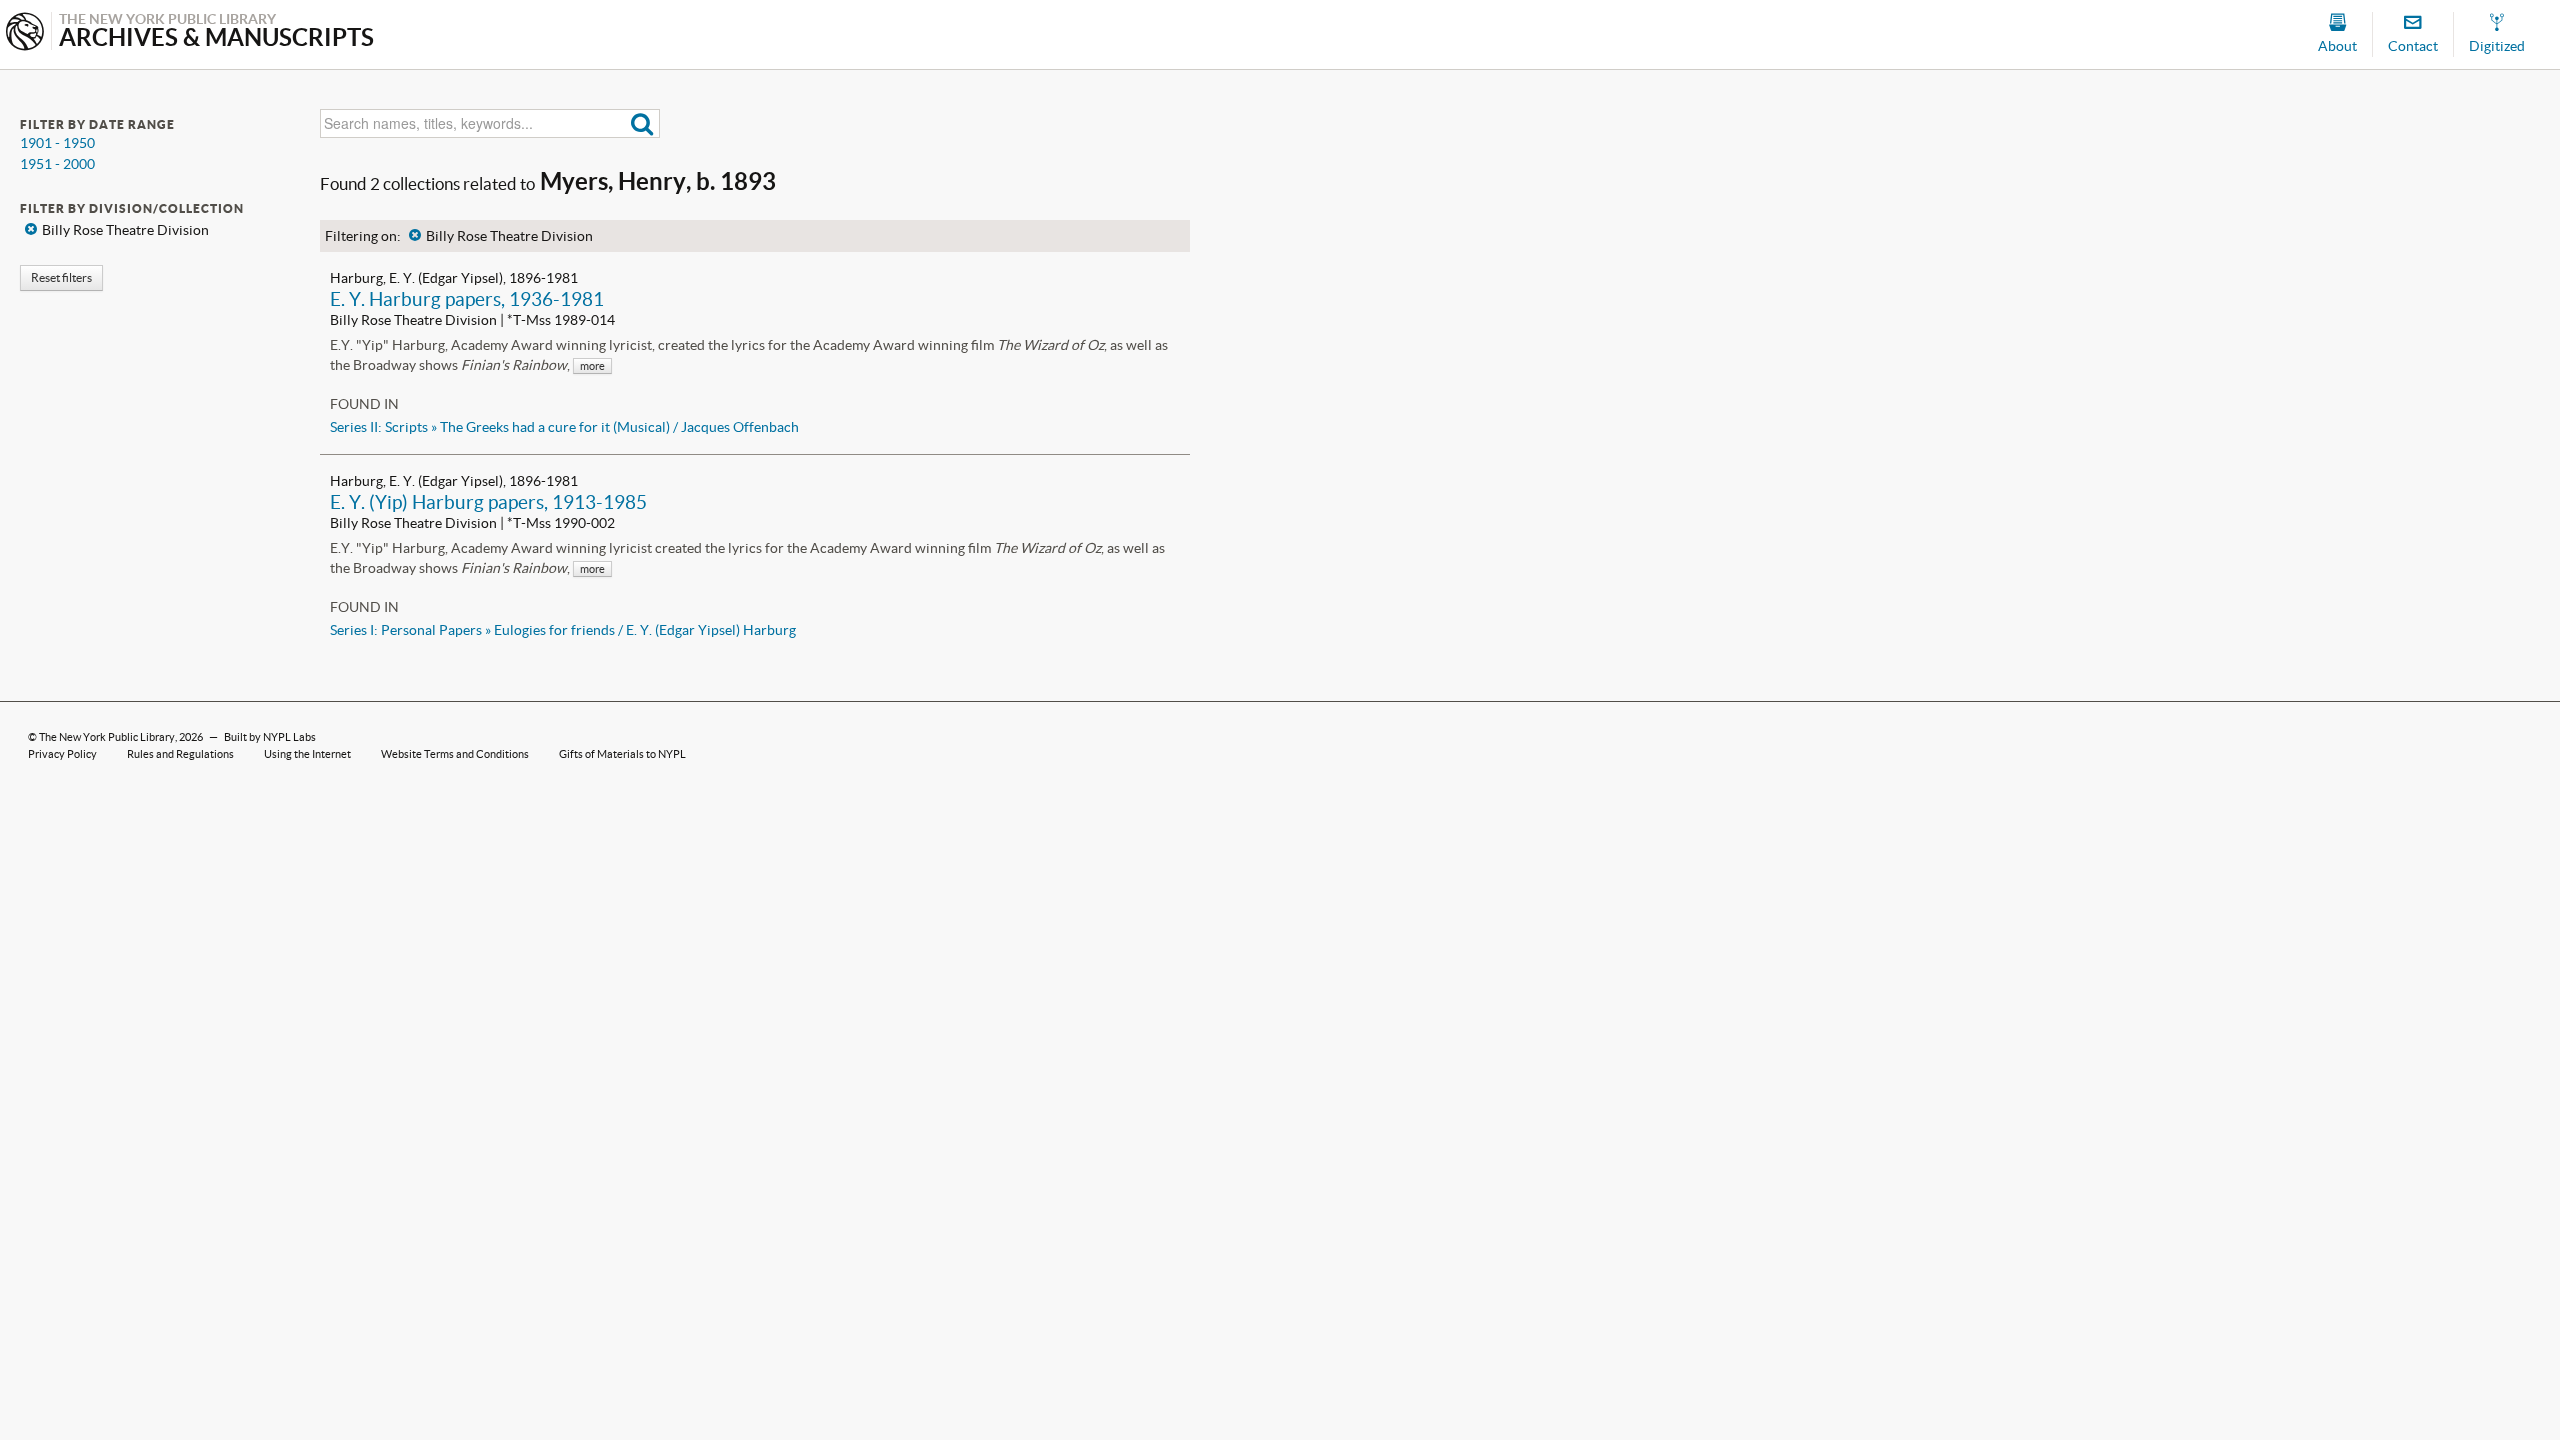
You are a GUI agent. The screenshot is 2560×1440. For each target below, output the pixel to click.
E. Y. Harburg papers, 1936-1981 (467, 299)
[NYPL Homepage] (25, 33)
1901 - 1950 (57, 143)
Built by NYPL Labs (270, 737)
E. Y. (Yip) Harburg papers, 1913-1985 (488, 502)
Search (642, 123)
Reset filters (61, 277)
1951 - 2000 (57, 164)
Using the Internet (307, 754)
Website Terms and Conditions (455, 754)
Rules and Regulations (180, 754)
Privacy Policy (62, 754)
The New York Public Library (107, 737)
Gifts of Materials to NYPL (622, 754)
